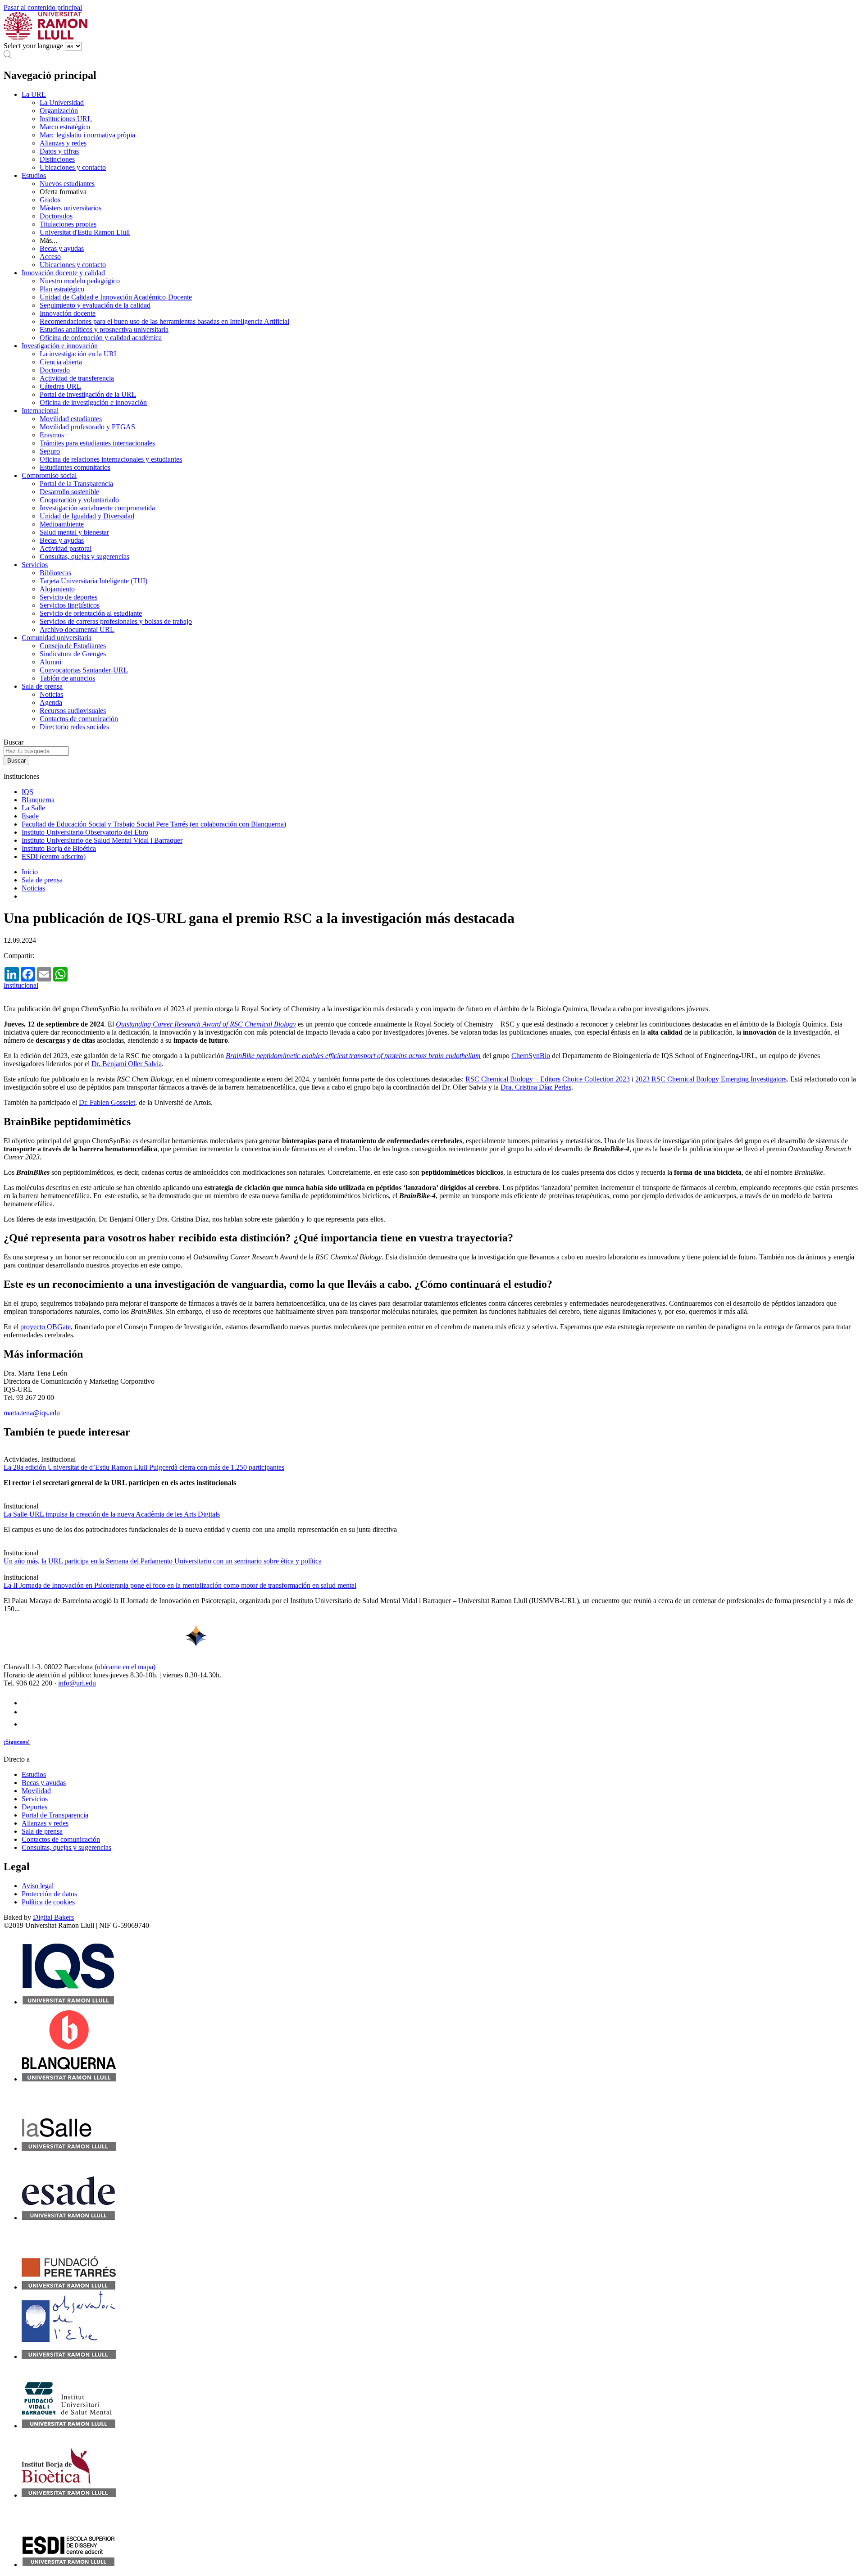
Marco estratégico (65, 127)
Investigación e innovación (60, 346)
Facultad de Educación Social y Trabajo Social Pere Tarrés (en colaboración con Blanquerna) (154, 824)
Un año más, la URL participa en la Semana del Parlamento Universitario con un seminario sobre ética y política (163, 1561)
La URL (34, 94)
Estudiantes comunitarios (75, 467)
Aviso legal (38, 1886)
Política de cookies (48, 1902)
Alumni (50, 662)
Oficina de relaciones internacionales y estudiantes (111, 459)
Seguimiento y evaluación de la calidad (95, 305)
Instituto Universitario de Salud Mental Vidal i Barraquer (102, 840)
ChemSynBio (531, 1056)
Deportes (34, 1807)
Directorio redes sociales (74, 727)
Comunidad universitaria (57, 638)
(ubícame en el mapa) (125, 1667)
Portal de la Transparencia (76, 484)
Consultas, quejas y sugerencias (84, 557)
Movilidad (36, 1791)
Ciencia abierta (61, 362)
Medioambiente (62, 524)
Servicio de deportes (68, 597)
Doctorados (56, 216)
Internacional (40, 411)
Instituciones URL (66, 119)
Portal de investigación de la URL (88, 394)
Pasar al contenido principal (43, 7)
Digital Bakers (53, 1917)
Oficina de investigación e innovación (93, 402)
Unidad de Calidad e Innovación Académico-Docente (116, 297)
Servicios (35, 565)
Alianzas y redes (63, 143)
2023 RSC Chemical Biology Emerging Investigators (711, 1079)
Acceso (50, 257)
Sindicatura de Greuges (73, 654)
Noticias (51, 694)
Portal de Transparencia (55, 1815)
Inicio (30, 872)
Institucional (21, 985)
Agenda (51, 702)
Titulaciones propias (68, 224)
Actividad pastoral (66, 548)
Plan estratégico (62, 289)
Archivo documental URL (77, 629)
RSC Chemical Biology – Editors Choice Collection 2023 (548, 1079)
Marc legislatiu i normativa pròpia (87, 135)
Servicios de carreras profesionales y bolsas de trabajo (116, 621)
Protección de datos (49, 1894)
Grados (50, 200)
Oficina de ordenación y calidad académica (101, 338)
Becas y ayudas (62, 248)
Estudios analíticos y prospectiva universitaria (104, 329)
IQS (27, 792)
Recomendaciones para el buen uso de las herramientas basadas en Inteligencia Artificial (164, 321)
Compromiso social (49, 475)
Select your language (33, 46)
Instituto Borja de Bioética (59, 848)
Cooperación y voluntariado (79, 500)
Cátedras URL (60, 386)
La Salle (33, 808)
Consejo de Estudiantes (73, 646)
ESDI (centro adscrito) (54, 856)
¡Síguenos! (17, 1742)
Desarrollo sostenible (69, 492)
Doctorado (55, 370)
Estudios (34, 175)
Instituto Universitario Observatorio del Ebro (85, 832)
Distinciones (57, 159)
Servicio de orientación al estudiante (91, 613)
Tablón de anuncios (67, 678)
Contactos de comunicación (79, 719)
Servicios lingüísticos (70, 605)
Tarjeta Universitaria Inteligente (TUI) (93, 581)
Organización (59, 111)
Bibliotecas (55, 573)
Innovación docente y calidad (63, 273)
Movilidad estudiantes (71, 419)
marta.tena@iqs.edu (32, 1413)
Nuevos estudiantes (67, 184)
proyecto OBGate (46, 1327)
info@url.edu (77, 1683)
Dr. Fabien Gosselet (107, 1102)
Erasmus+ (54, 435)
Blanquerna (38, 800)
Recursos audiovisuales (73, 711)
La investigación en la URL (79, 354)
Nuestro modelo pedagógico (80, 281)
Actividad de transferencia (77, 378)
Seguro (50, 451)
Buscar (14, 742)
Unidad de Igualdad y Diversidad (87, 516)
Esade (30, 816)
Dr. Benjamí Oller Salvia (127, 1064)
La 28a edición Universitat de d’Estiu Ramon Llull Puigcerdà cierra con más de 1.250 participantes (144, 1467)
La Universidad (62, 102)
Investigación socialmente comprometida (97, 508)
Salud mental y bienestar (74, 532)
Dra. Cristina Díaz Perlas (536, 1087)
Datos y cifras (59, 151)
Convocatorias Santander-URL (84, 670)
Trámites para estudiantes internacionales (97, 443)
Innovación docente (68, 313)
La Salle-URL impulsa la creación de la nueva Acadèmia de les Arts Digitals (112, 1514)
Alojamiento (57, 589)
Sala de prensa (42, 686)
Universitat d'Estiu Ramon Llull (85, 232)
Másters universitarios (71, 208)
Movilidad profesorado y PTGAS (87, 427)
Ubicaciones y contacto (73, 167)
